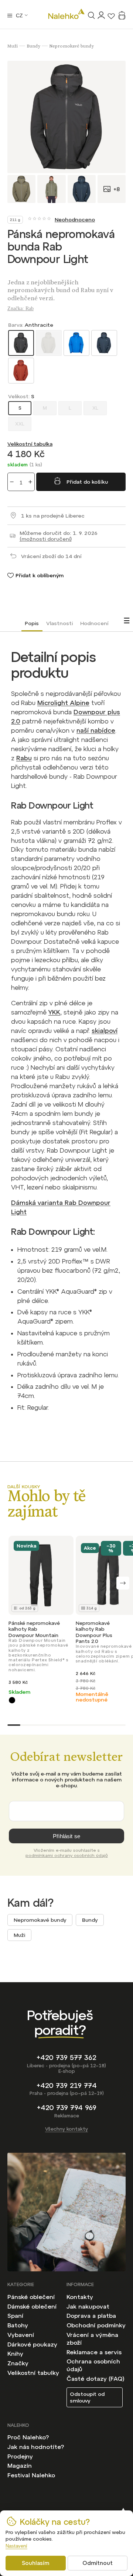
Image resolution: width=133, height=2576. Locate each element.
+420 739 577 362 (66, 2058)
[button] (123, 1583)
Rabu (24, 758)
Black (12, 1700)
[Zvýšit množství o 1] (30, 482)
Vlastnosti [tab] (59, 623)
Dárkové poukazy (32, 2344)
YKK (54, 1012)
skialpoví (105, 1031)
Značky (18, 2363)
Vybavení (21, 2335)
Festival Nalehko (31, 2475)
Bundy (90, 1920)
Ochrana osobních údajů (93, 2365)
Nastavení (16, 2546)
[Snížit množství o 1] (12, 482)
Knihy (15, 2354)
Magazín (20, 2465)
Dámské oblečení (32, 2306)
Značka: (21, 309)
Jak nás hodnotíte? (36, 2447)
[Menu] (10, 15)
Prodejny (20, 2456)
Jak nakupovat (88, 2306)
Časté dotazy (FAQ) (96, 2379)
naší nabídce (96, 730)
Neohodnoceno (75, 220)
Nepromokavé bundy (40, 1920)
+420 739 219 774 (67, 2086)
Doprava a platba (91, 2316)
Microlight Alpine (63, 703)
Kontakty (80, 2297)
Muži (19, 1935)
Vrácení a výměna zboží (92, 2339)
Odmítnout (98, 2563)
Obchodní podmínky (96, 2325)
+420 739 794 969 (67, 2108)
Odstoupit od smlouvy (87, 2397)
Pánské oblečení (31, 2297)
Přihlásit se (66, 1836)
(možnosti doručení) (46, 539)
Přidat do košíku (87, 482)
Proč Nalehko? (28, 2437)
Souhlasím (35, 2563)
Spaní (15, 2316)
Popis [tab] (32, 623)
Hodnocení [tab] (94, 623)
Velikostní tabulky (33, 2373)
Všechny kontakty (66, 2129)
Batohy (18, 2325)
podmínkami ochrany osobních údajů (67, 1855)
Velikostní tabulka (30, 444)
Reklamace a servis (94, 2352)
